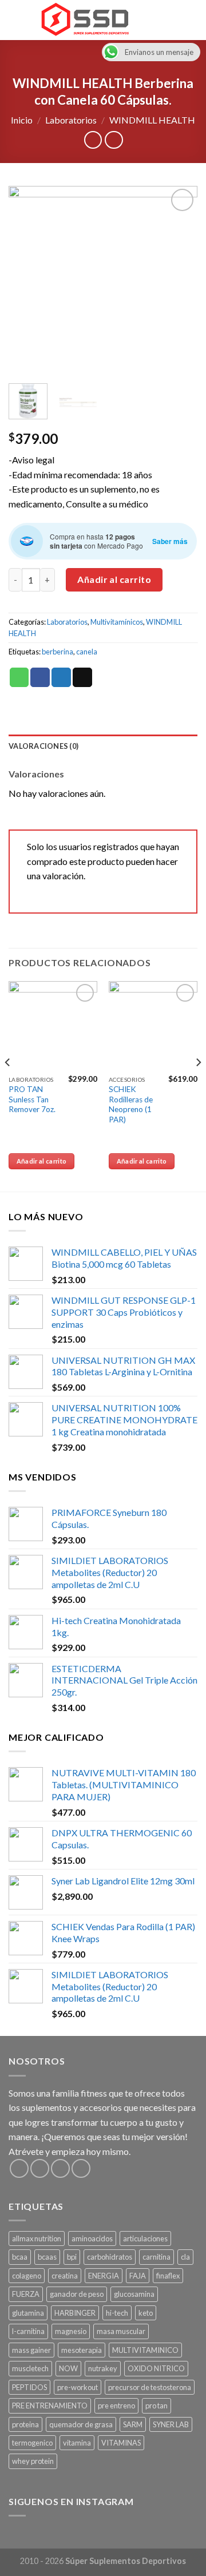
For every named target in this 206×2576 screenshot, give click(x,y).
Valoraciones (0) (43, 746)
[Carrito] (192, 20)
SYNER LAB (171, 2424)
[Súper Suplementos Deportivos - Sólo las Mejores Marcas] (85, 20)
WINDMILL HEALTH (152, 120)
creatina (65, 2276)
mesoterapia (82, 2350)
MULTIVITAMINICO (145, 2350)
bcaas (47, 2257)
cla (185, 2257)
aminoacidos (92, 2238)
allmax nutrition (37, 2238)
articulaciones (145, 2238)
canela (87, 652)
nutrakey (103, 2368)
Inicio (22, 120)
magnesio (71, 2331)
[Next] (179, 280)
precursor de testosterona (150, 2387)
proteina (25, 2424)
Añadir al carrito (114, 579)
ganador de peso (77, 2294)
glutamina (28, 2313)
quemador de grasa (81, 2424)
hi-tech (117, 2313)
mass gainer (31, 2350)
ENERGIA (104, 2276)
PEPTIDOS (29, 2387)
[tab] (103, 746)
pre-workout (78, 2387)
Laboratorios (71, 120)
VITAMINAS (121, 2443)
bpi (72, 2257)
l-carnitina (28, 2331)
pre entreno (116, 2406)
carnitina (157, 2257)
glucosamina (134, 2294)
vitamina (77, 2443)
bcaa (20, 2257)
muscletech (30, 2368)
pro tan (157, 2406)
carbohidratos (110, 2257)
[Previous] (27, 280)
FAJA (138, 2276)
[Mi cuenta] (172, 20)
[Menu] (15, 20)
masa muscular (121, 2331)
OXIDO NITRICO (156, 2368)
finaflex (168, 2276)
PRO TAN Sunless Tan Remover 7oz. (32, 1099)
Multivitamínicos (117, 622)
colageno (27, 2276)
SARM (133, 2424)
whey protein (33, 2461)
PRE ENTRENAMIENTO (50, 2406)
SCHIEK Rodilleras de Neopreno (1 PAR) (131, 1104)
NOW (68, 2368)
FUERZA (26, 2294)
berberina (58, 652)
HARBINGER (75, 2313)
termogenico (32, 2443)
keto (146, 2313)
